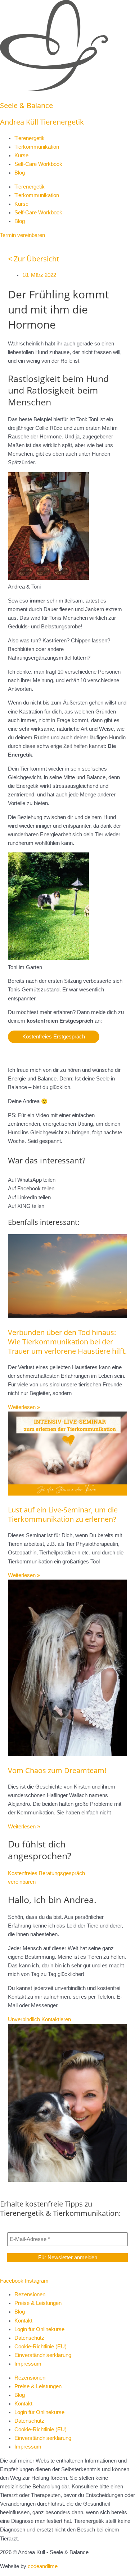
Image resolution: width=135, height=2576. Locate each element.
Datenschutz (29, 2338)
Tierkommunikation (37, 147)
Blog (20, 173)
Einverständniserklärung (43, 2355)
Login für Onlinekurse (39, 2329)
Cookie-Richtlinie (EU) (40, 2347)
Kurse (21, 155)
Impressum (28, 2364)
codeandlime (43, 2566)
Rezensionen (30, 2294)
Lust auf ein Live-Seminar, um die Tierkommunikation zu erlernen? (63, 1514)
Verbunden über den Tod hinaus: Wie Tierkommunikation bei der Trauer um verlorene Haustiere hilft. (67, 1342)
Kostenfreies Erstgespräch (54, 1037)
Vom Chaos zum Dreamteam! (57, 1770)
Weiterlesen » (24, 1407)
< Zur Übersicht (33, 259)
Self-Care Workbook (38, 164)
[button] (67, 1180)
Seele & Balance (26, 105)
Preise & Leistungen (38, 2303)
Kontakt (23, 2321)
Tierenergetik (30, 138)
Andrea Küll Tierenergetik (42, 122)
